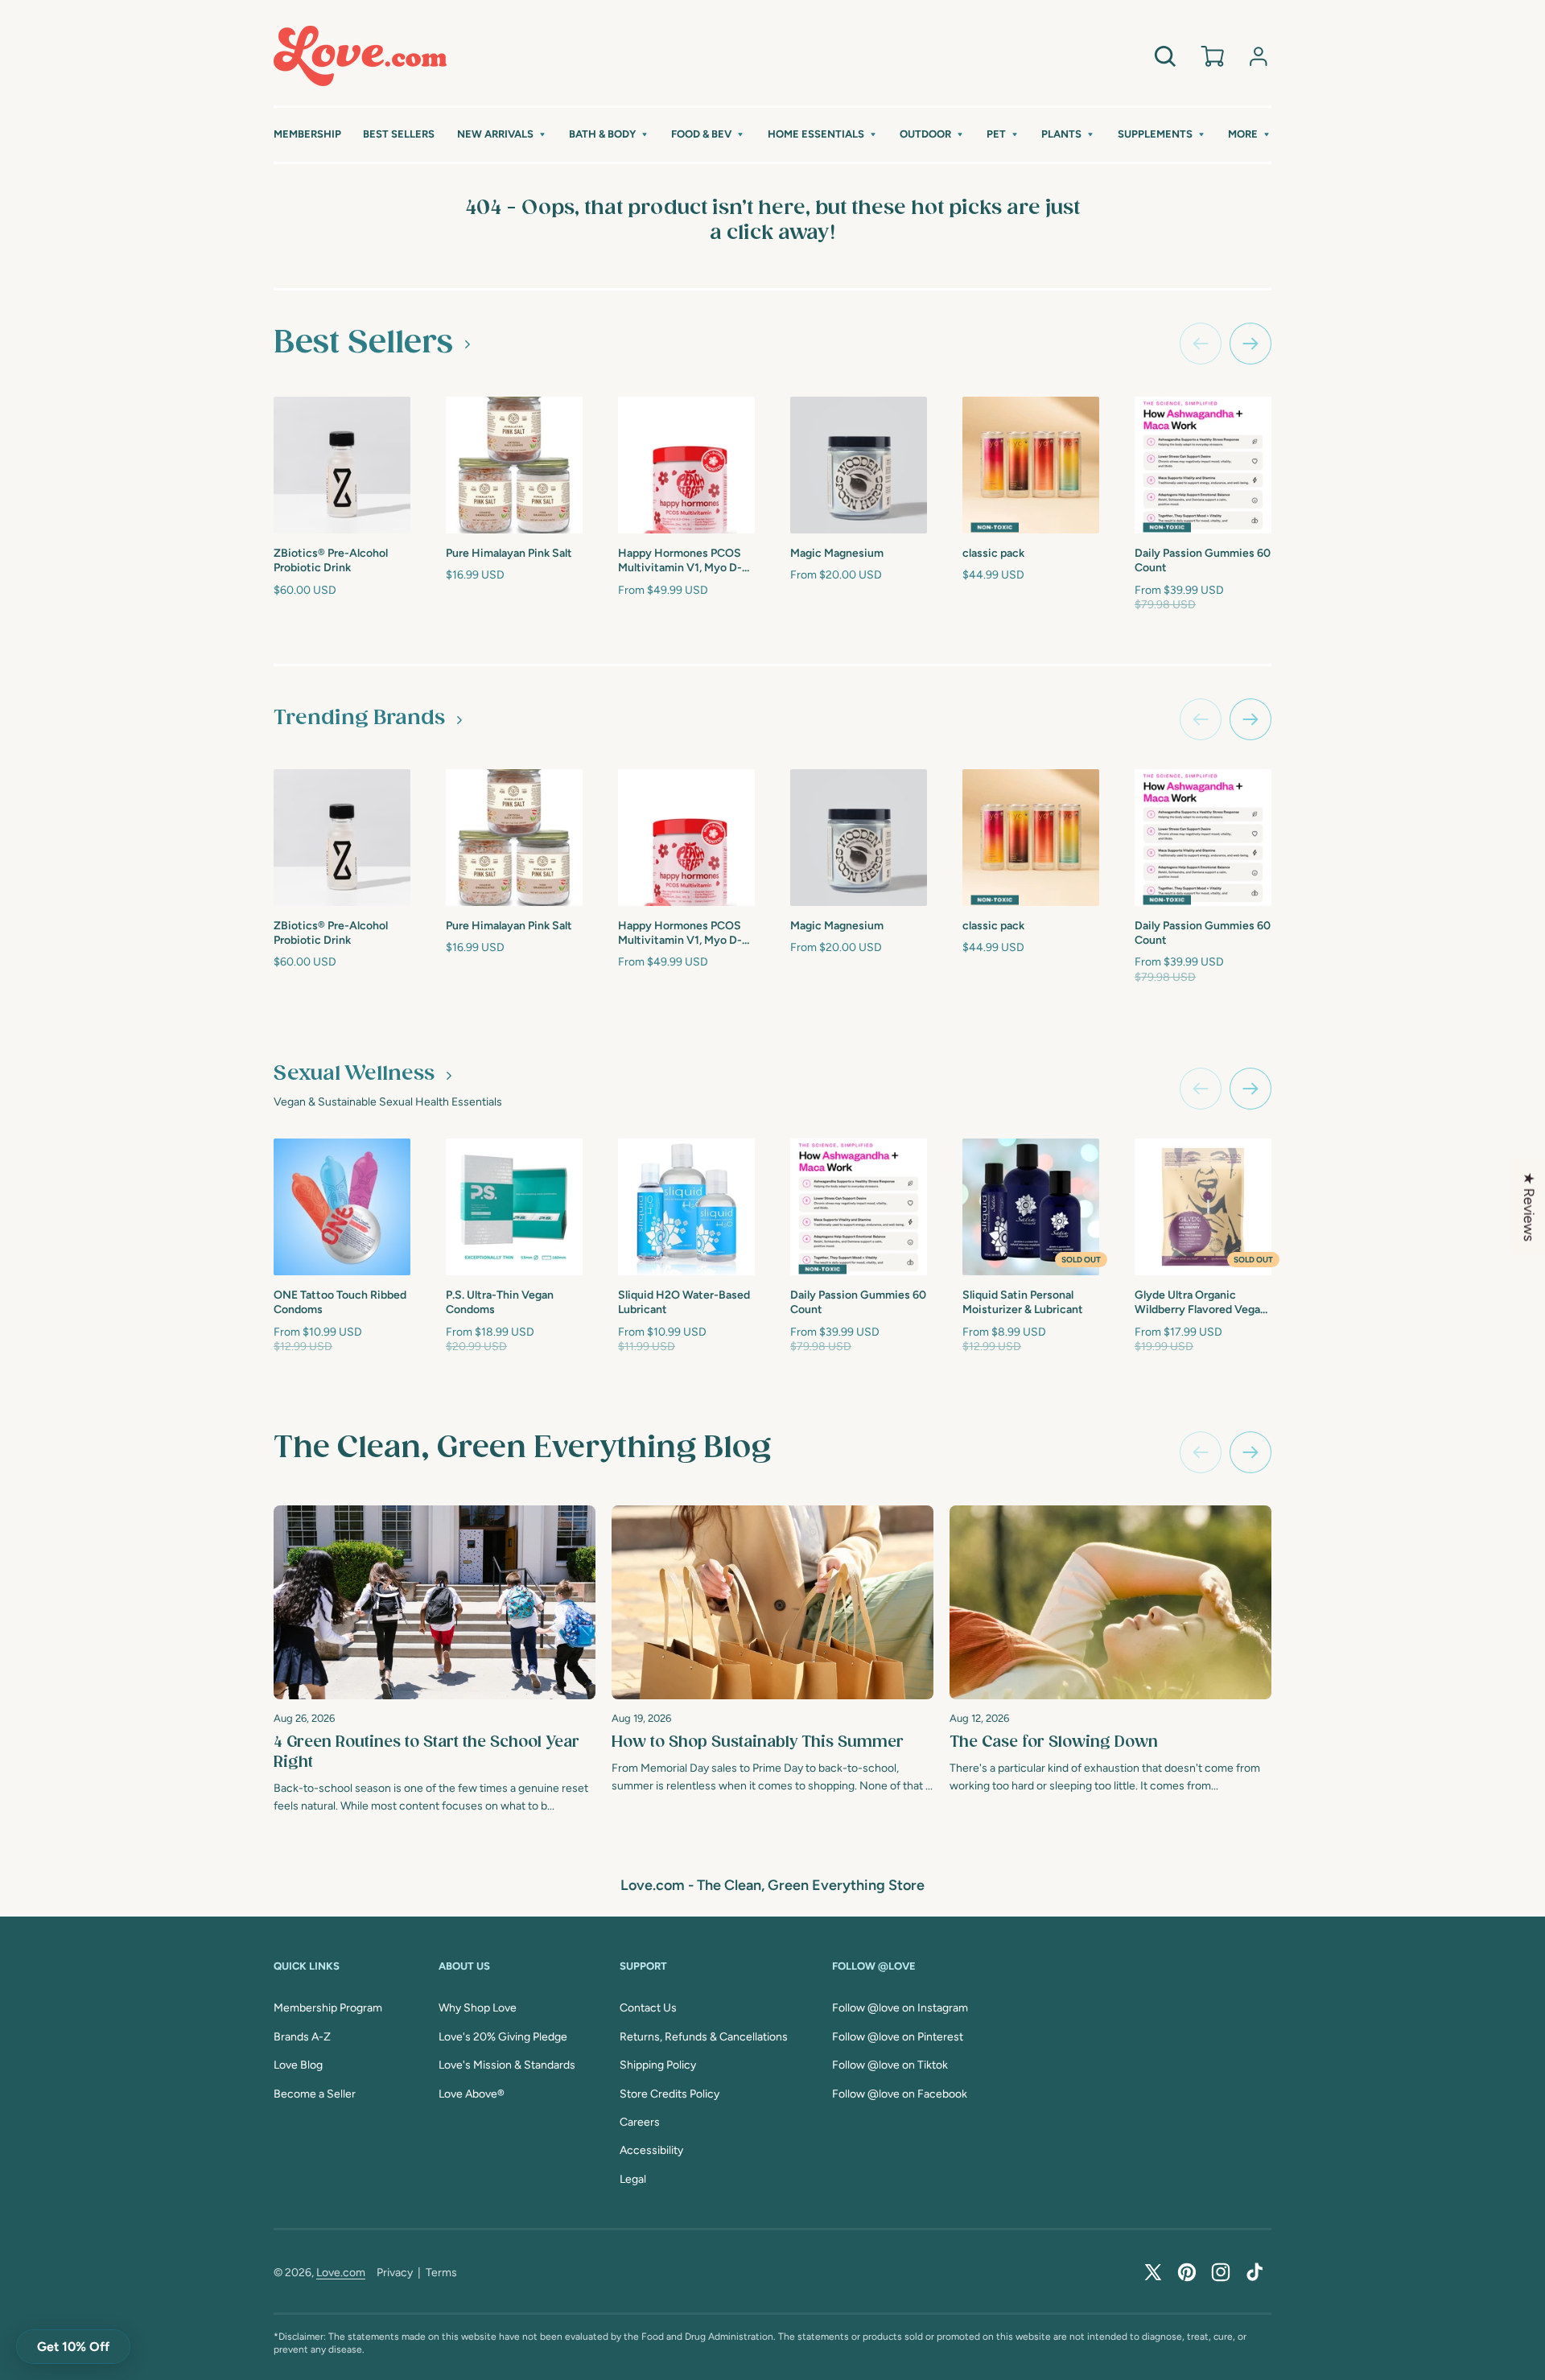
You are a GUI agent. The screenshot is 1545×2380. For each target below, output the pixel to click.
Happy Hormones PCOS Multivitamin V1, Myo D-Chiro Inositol (680, 561)
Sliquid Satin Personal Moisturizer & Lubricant (1023, 1302)
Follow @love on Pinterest (898, 2037)
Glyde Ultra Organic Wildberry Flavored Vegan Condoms (1201, 1303)
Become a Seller (315, 2094)
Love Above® (472, 2094)
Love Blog (298, 2065)
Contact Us (648, 2008)
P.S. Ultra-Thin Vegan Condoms (500, 1302)
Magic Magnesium (837, 553)
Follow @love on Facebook (900, 2094)
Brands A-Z (302, 2037)
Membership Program (328, 2008)
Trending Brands (359, 719)
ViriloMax (1333, 1293)
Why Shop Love (478, 2008)
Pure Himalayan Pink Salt (509, 553)
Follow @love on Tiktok (890, 2065)
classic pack (993, 553)
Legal (633, 2179)
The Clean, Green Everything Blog (522, 1448)
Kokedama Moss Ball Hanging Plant (1359, 558)
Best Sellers (363, 343)
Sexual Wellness (354, 1074)
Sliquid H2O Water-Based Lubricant (684, 1302)
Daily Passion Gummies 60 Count (1203, 560)
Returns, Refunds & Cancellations (704, 2037)
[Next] (1250, 1452)
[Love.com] (360, 56)
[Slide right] (1250, 344)
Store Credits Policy (669, 2094)
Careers (640, 2122)
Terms (441, 2273)
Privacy (395, 2273)
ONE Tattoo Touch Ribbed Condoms (340, 1302)
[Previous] (1201, 1452)
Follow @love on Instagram (900, 2008)
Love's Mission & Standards (507, 2065)
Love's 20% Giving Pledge (503, 2037)
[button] (502, 135)
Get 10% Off (73, 2347)
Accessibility (651, 2150)
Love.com (341, 2273)
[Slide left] (1201, 344)
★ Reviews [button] (1529, 1207)
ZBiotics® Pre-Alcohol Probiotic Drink (331, 560)
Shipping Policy (658, 2065)
